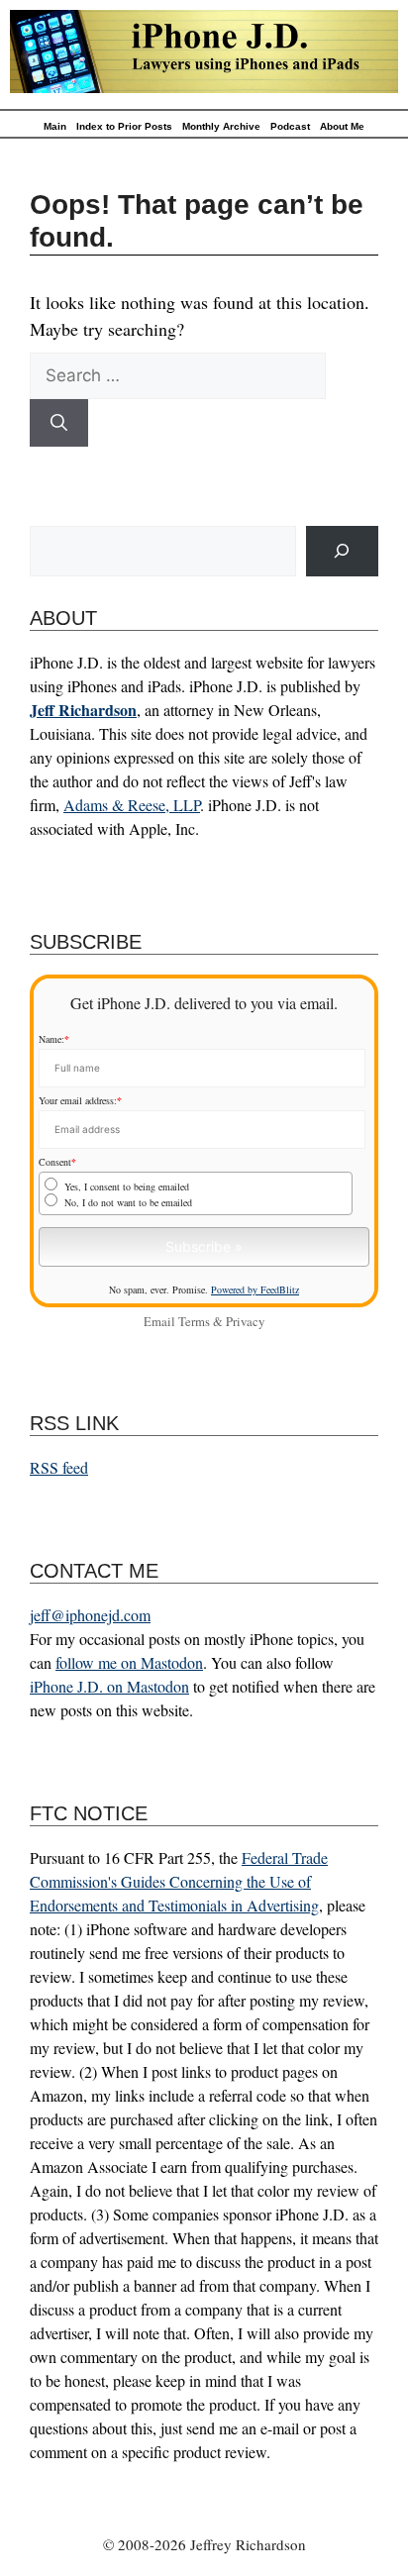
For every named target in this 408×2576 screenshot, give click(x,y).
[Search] (59, 423)
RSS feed (59, 1467)
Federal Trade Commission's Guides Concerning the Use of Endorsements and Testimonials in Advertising (179, 1881)
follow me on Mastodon (129, 1662)
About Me (342, 126)
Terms (194, 1322)
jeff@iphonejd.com (90, 1615)
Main (55, 126)
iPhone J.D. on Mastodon (109, 1686)
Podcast (290, 126)
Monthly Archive (221, 126)
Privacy (245, 1322)
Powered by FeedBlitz (255, 1289)
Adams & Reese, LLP (132, 805)
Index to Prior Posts (124, 126)
